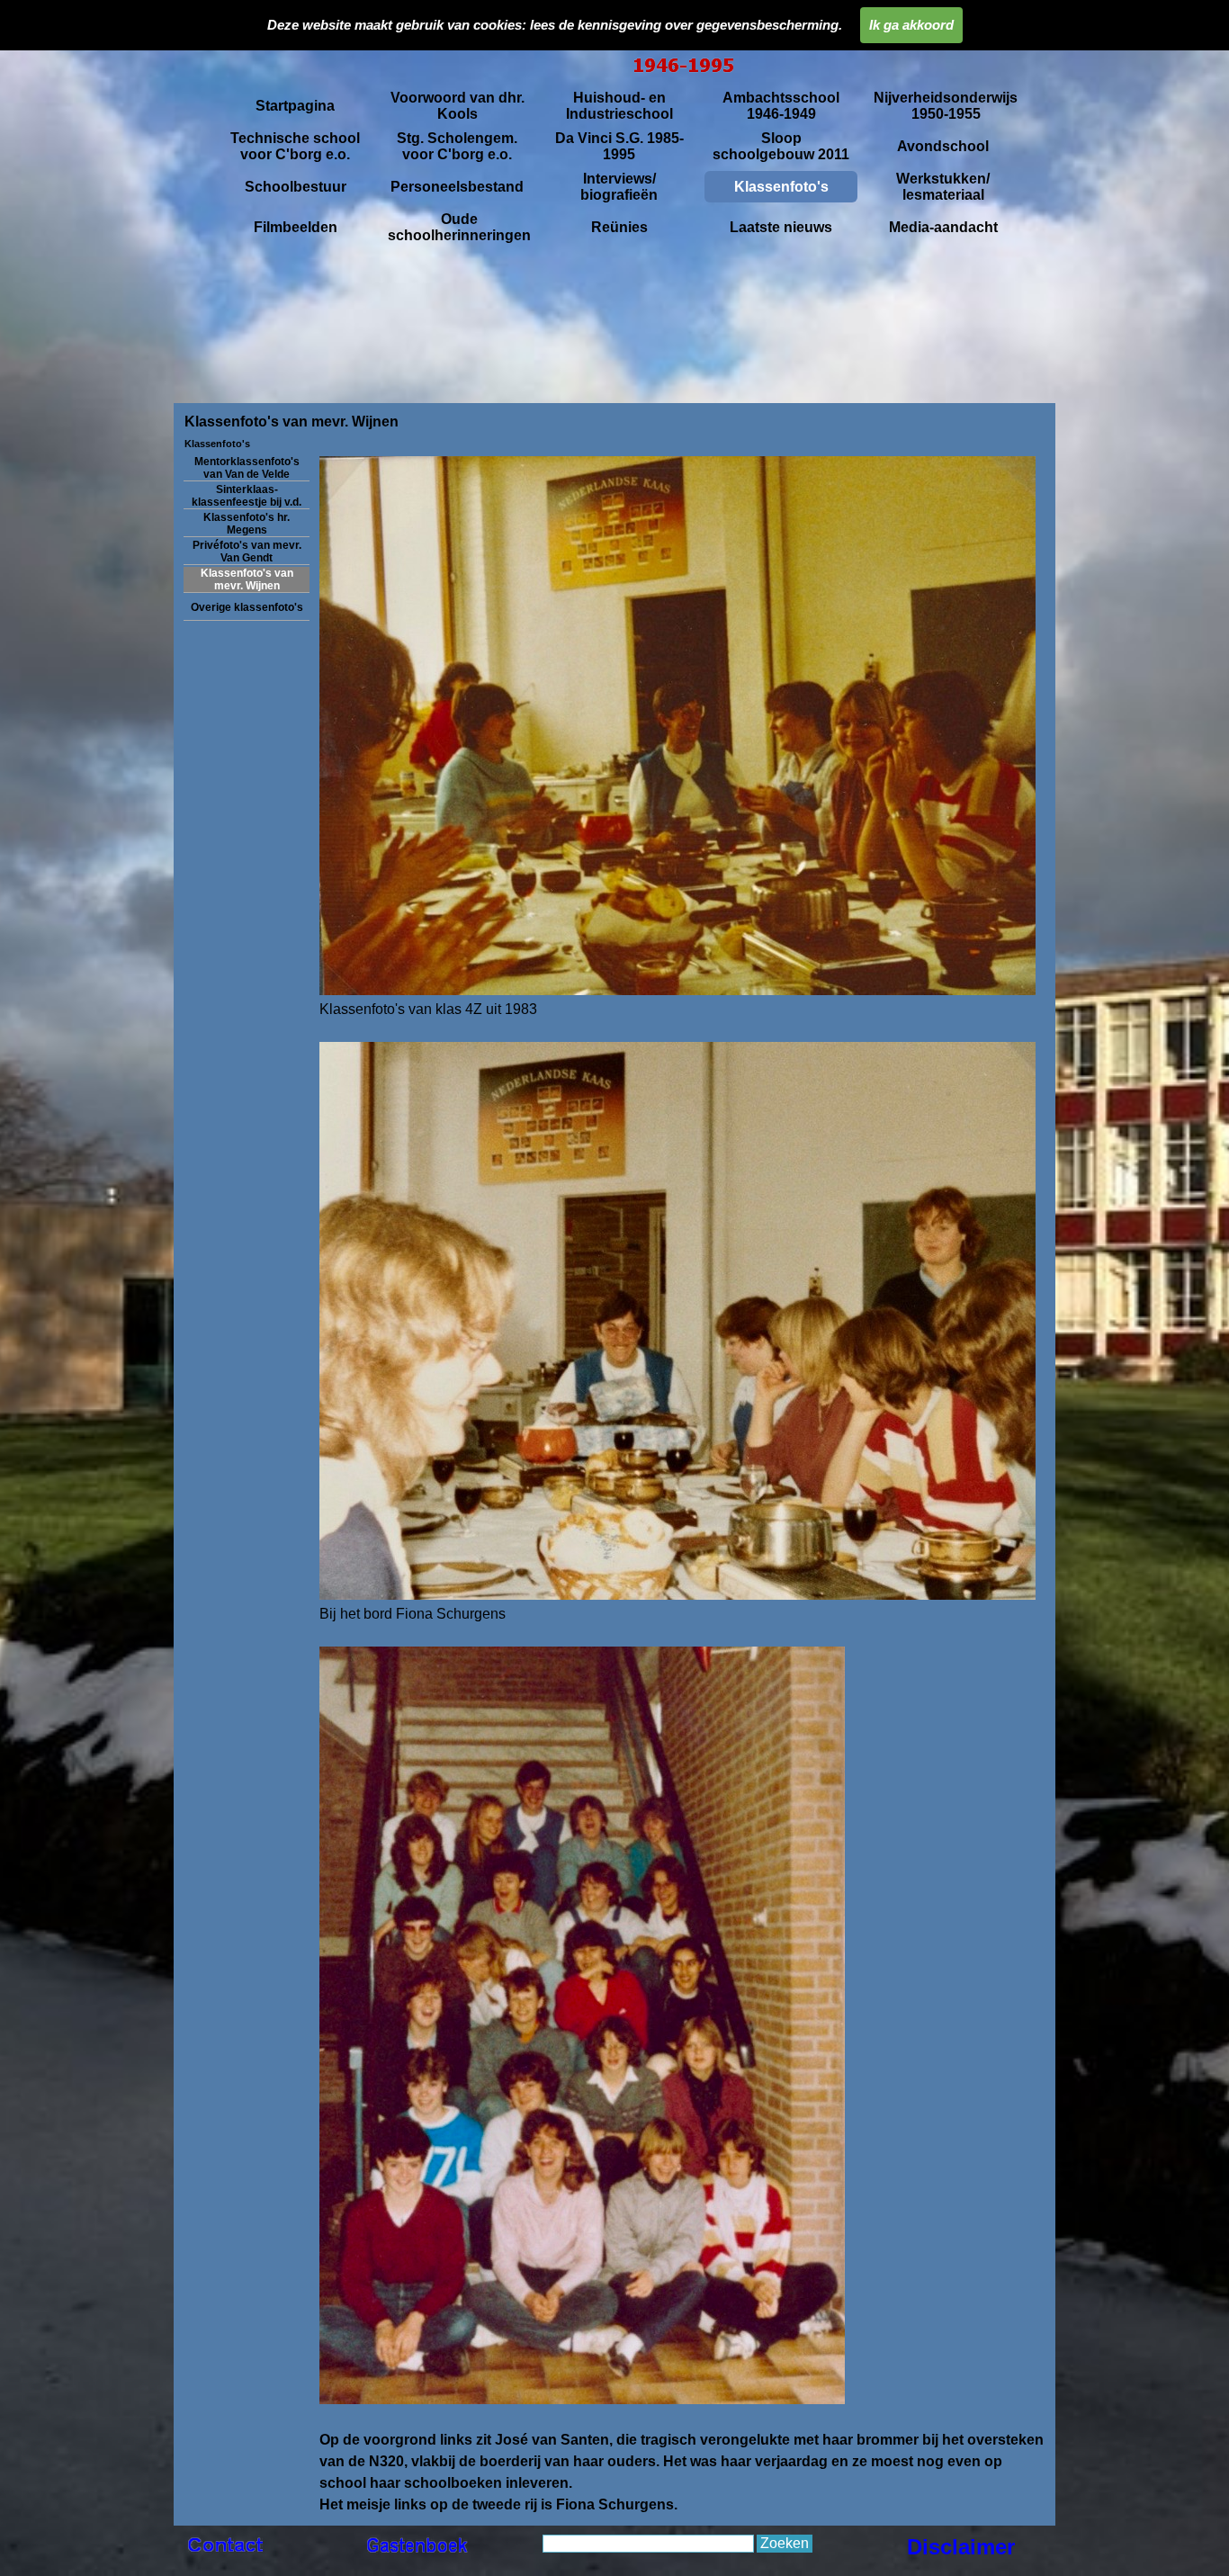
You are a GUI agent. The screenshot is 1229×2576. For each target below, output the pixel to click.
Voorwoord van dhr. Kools (458, 106)
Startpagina (295, 106)
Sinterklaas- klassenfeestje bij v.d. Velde (247, 502)
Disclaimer (961, 2547)
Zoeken (785, 2543)
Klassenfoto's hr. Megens (247, 524)
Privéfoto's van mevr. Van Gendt (247, 552)
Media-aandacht (943, 227)
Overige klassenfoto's (247, 607)
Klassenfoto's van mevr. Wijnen (247, 579)
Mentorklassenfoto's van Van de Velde (247, 468)
